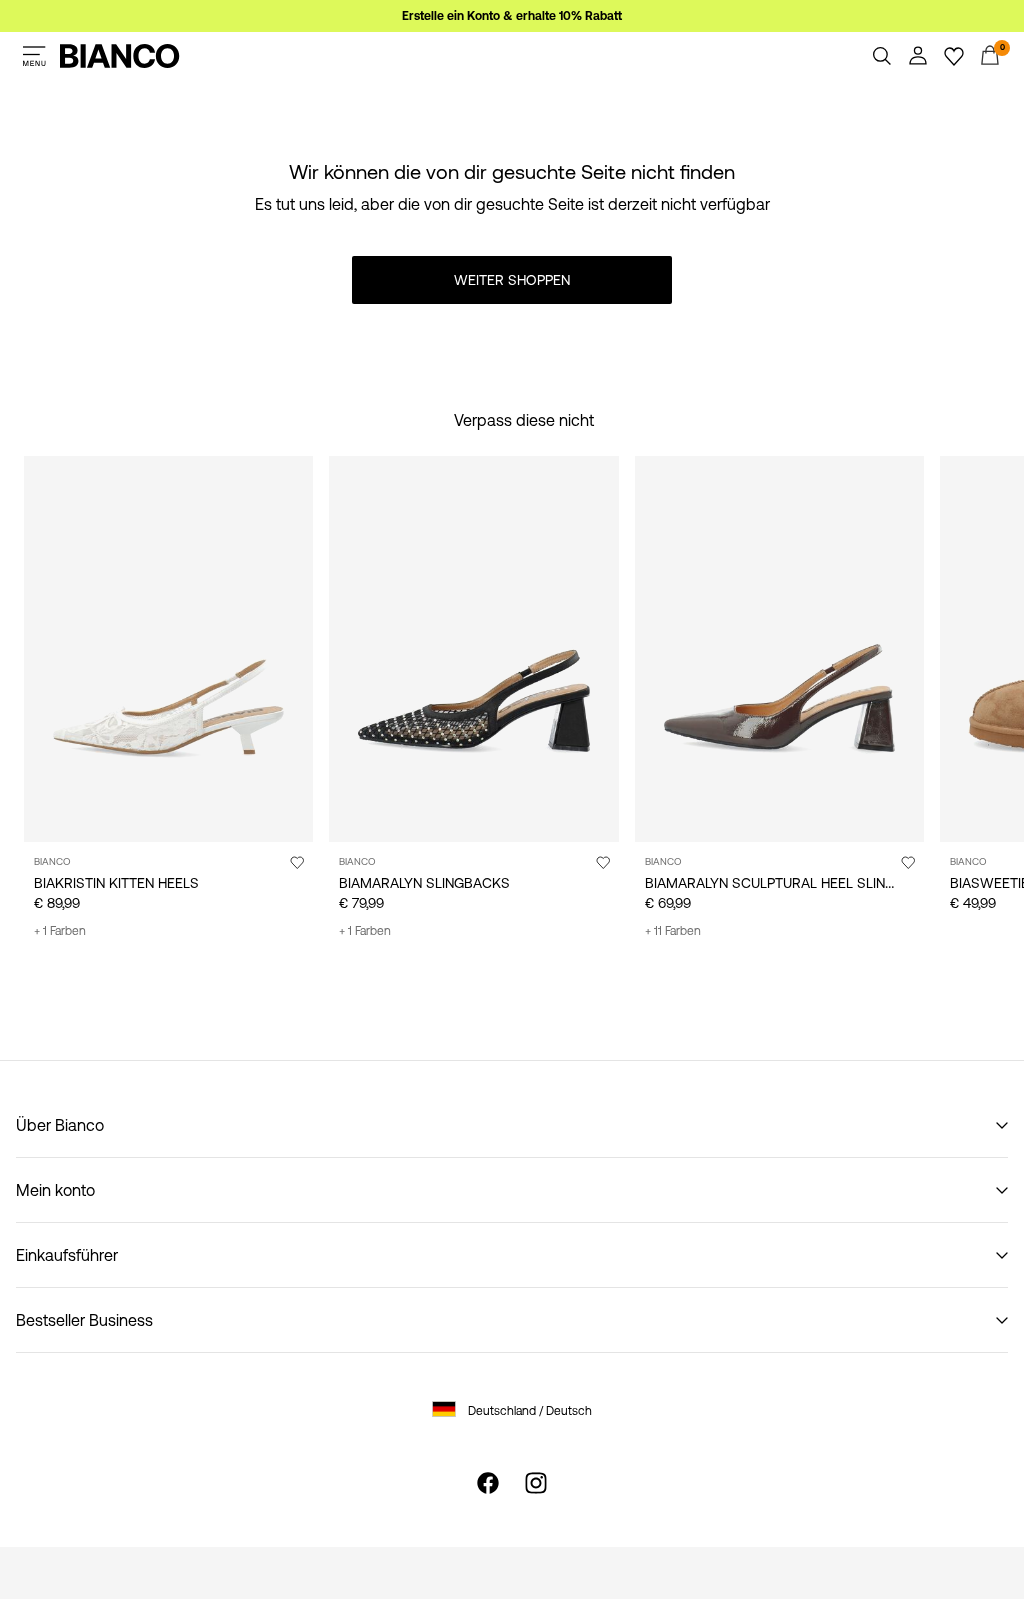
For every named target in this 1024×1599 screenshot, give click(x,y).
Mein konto (55, 1190)
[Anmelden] (918, 56)
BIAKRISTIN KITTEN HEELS (116, 883)
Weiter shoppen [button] (512, 280)
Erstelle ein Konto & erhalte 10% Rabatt (512, 16)
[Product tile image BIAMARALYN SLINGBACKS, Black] (473, 649)
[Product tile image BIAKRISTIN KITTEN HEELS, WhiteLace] (168, 649)
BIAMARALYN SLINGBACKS (424, 883)
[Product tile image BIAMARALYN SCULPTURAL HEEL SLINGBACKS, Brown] (779, 649)
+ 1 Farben (60, 931)
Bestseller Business (84, 1320)
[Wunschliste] (954, 56)
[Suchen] (882, 56)
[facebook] (488, 1483)
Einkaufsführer (67, 1255)
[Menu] (34, 56)
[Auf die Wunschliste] (297, 862)
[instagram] (536, 1483)
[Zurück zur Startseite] (120, 56)
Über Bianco (60, 1125)
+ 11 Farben (673, 931)
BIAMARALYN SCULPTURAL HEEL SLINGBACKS (793, 883)
